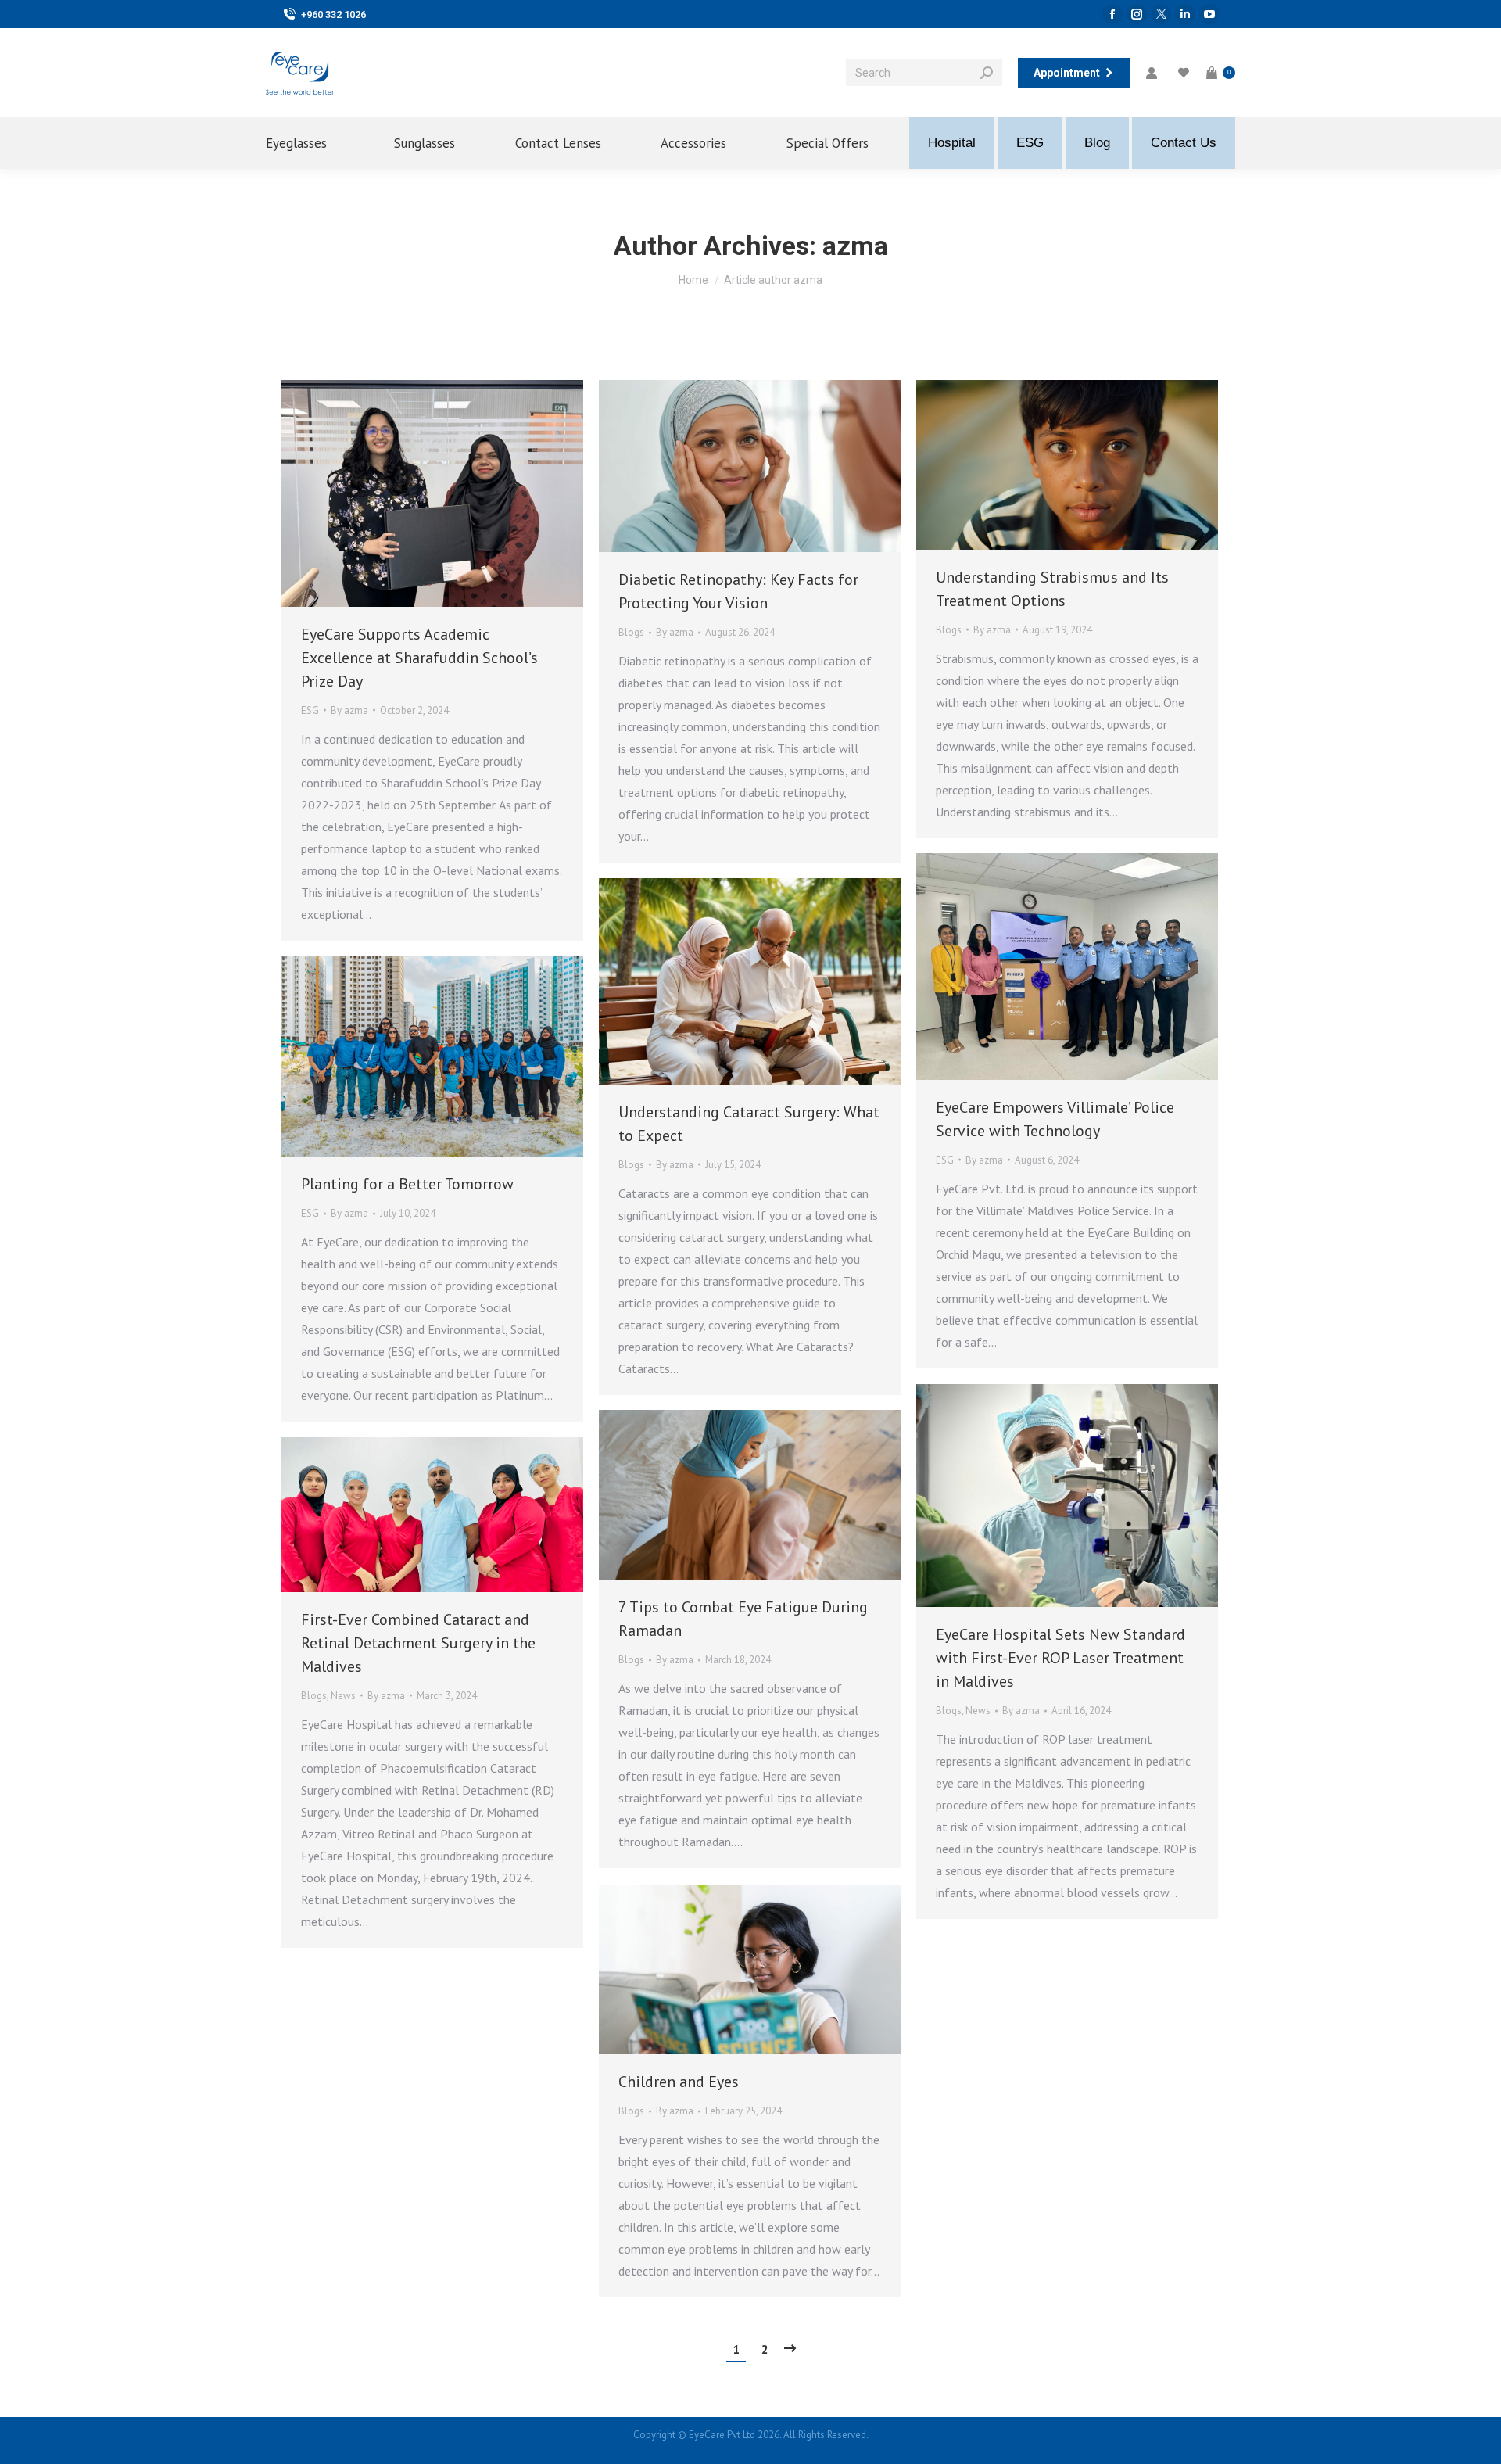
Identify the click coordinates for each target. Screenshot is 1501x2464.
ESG (310, 710)
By (349, 710)
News (978, 1711)
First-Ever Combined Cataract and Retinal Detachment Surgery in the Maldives (418, 1643)
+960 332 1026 (333, 14)
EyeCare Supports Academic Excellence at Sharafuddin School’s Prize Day (419, 658)
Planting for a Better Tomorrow (407, 1184)
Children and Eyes (679, 2082)
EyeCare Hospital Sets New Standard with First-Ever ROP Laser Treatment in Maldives (1060, 1658)
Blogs (631, 632)
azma (855, 246)
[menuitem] (310, 143)
